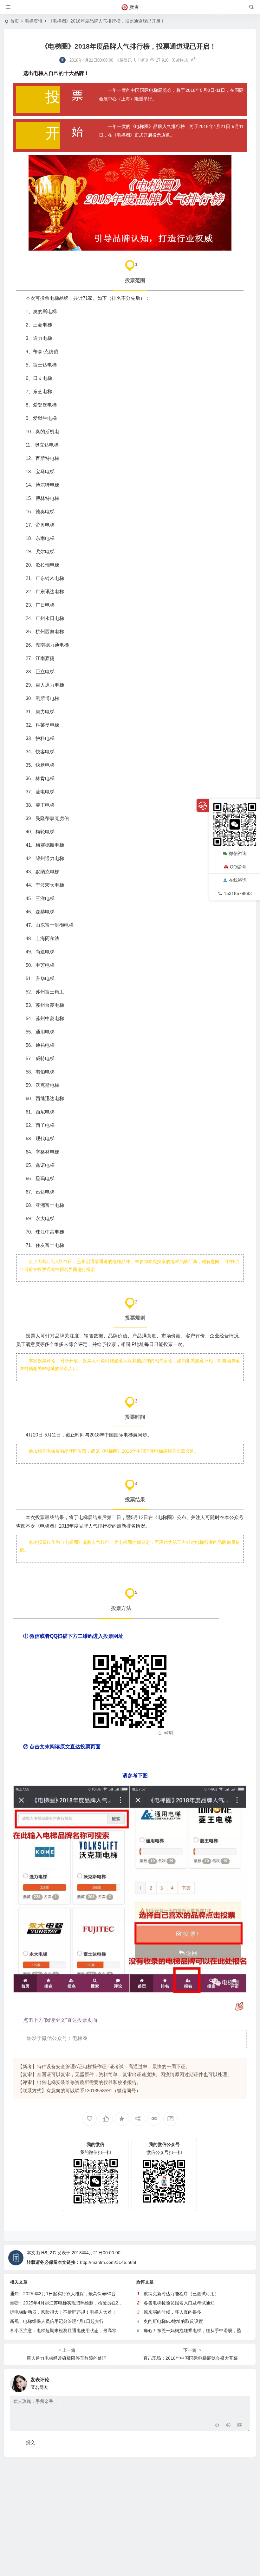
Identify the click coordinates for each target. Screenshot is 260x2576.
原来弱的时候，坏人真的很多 (172, 2312)
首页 (15, 21)
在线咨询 (238, 880)
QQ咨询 (238, 867)
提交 (30, 2442)
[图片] (240, 2426)
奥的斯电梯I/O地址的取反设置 (173, 2321)
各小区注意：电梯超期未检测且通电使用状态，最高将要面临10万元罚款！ (83, 2331)
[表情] (228, 2426)
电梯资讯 (34, 21)
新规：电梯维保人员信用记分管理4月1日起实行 (57, 2321)
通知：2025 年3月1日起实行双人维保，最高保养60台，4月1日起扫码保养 (83, 2294)
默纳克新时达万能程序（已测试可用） (181, 2294)
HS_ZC (49, 2253)
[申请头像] (244, 2382)
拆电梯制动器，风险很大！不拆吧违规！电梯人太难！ (63, 2312)
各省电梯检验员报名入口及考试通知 (179, 2303)
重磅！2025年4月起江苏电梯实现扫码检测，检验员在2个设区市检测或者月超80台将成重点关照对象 (109, 2303)
